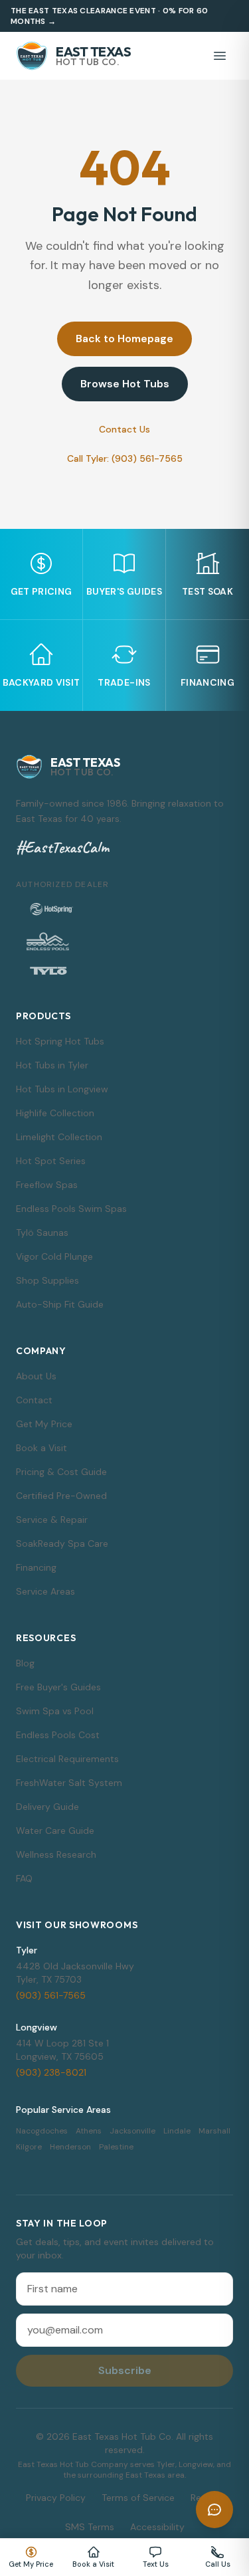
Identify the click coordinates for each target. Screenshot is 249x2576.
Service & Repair (52, 1520)
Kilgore (29, 2147)
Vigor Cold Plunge (54, 1256)
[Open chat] (214, 2510)
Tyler (27, 1950)
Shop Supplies (47, 1280)
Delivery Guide (47, 1807)
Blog (25, 1663)
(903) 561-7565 (51, 1995)
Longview (37, 2027)
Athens (89, 2131)
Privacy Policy (56, 2498)
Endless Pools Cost (58, 1735)
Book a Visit (41, 1448)
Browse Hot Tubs (125, 384)
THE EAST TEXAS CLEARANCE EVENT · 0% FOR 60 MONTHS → (110, 16)
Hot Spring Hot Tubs (60, 1041)
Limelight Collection (59, 1137)
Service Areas (45, 1591)
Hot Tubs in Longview (62, 1089)
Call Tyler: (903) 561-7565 (125, 458)
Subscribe (125, 2370)
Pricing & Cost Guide (61, 1472)
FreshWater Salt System (69, 1783)
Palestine (116, 2147)
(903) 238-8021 (51, 2072)
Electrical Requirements (67, 1759)
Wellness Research (56, 1854)
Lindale (177, 2131)
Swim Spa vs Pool (55, 1711)
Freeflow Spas (47, 1185)
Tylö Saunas (42, 1233)
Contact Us (124, 429)
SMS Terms (90, 2527)
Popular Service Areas (63, 2110)
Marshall (214, 2131)
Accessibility (157, 2527)
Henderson (70, 2147)
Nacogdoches (42, 2131)
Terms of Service (138, 2498)
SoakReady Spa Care (62, 1543)
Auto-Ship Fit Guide (60, 1304)
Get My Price (44, 1424)
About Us (36, 1376)
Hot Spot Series (51, 1161)
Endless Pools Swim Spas (71, 1209)
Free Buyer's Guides (58, 1687)
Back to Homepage (124, 339)
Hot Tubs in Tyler (52, 1065)
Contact (34, 1400)
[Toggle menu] (220, 56)
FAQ (24, 1878)
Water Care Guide (55, 1831)
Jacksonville (132, 2131)
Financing (36, 1567)
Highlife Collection (55, 1113)
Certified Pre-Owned (61, 1496)
